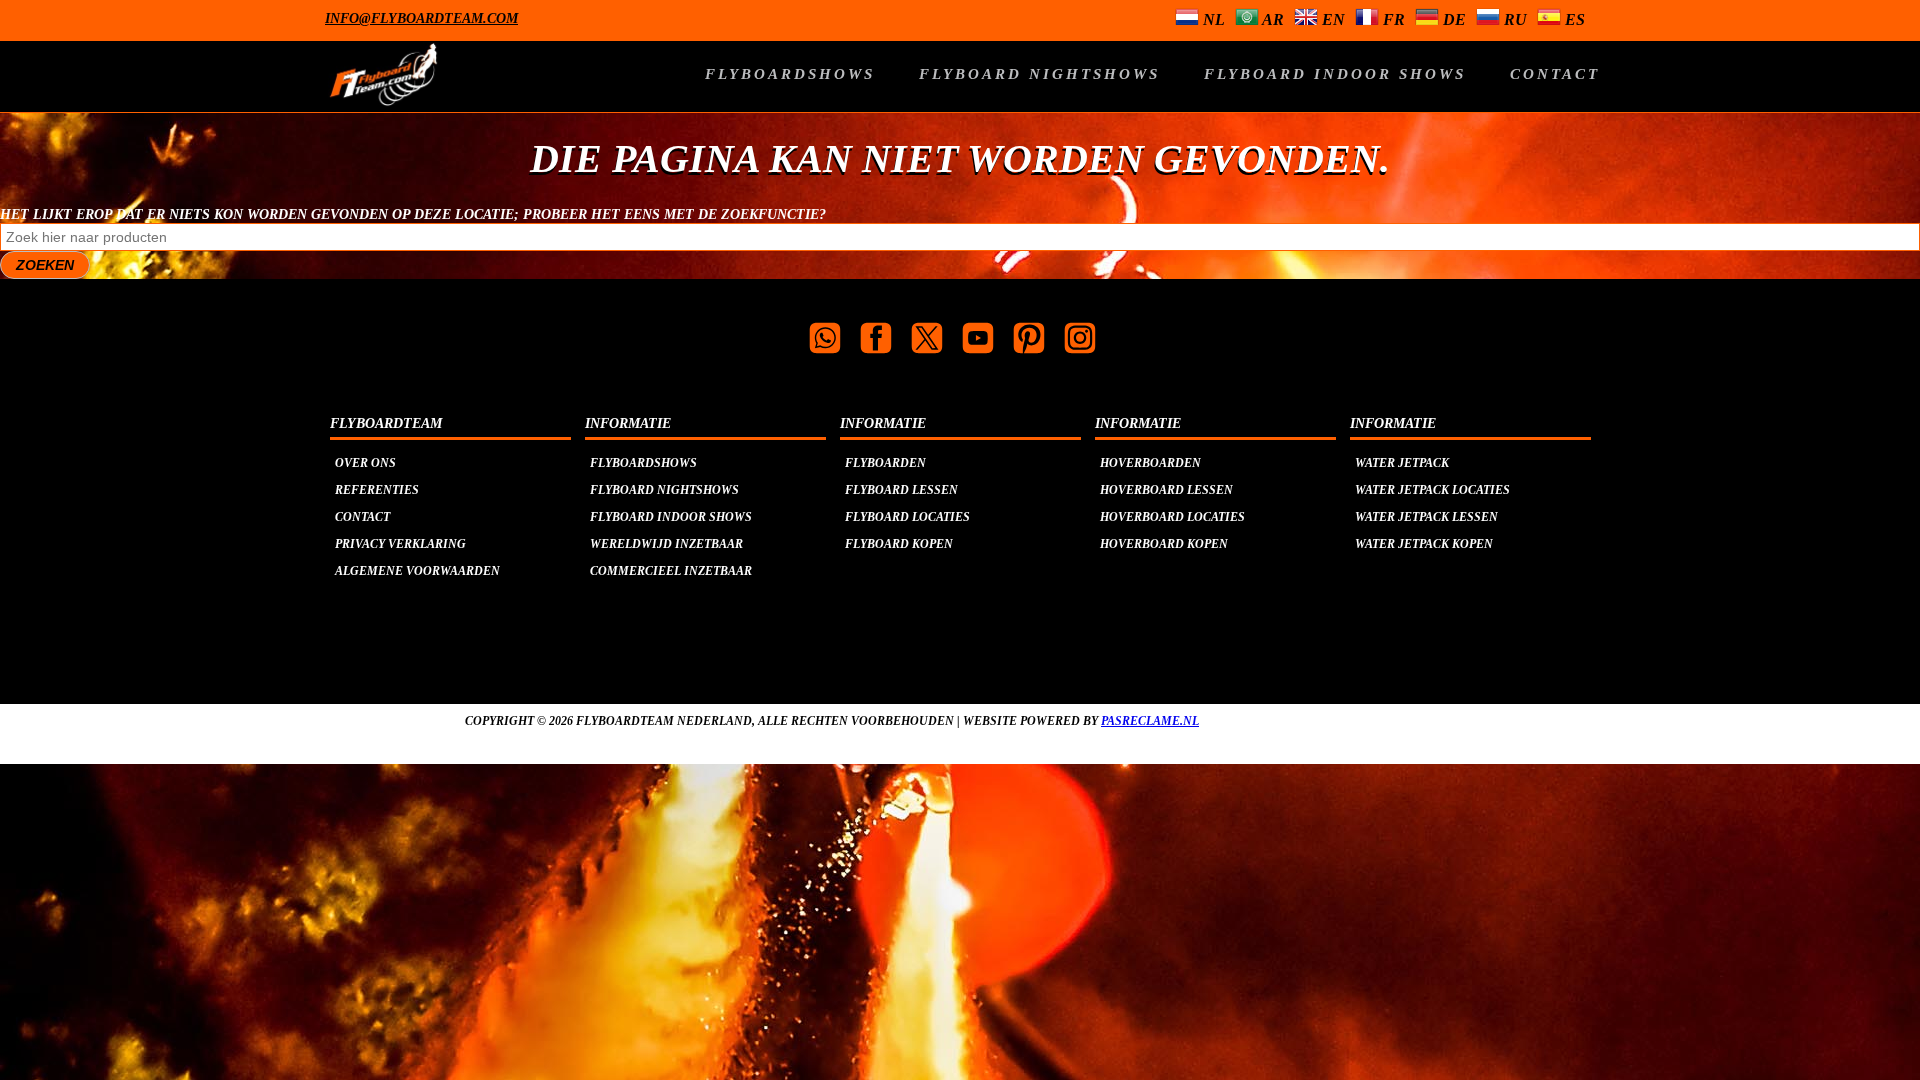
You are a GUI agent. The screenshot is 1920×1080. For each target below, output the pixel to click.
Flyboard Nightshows (1039, 73)
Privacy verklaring (400, 544)
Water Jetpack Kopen (1424, 544)
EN (1331, 19)
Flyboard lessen (901, 490)
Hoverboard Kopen (1164, 544)
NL (1212, 19)
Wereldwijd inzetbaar (666, 544)
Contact (1555, 73)
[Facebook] (876, 340)
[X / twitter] (927, 340)
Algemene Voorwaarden (417, 571)
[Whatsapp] (825, 340)
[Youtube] (978, 340)
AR (1271, 19)
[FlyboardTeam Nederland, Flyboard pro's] (514, 86)
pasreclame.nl (1150, 721)
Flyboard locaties (907, 517)
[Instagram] (1080, 340)
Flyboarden (885, 463)
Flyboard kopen (899, 544)
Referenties (377, 490)
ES (1573, 19)
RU (1513, 19)
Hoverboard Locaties (1172, 517)
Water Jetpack (1402, 463)
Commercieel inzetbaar (671, 571)
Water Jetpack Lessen (1426, 517)
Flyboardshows (790, 73)
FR (1392, 19)
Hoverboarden (1150, 463)
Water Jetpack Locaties (1432, 490)
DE (1452, 19)
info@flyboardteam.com (421, 18)
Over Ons (365, 463)
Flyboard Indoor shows (1335, 73)
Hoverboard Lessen (1166, 490)
